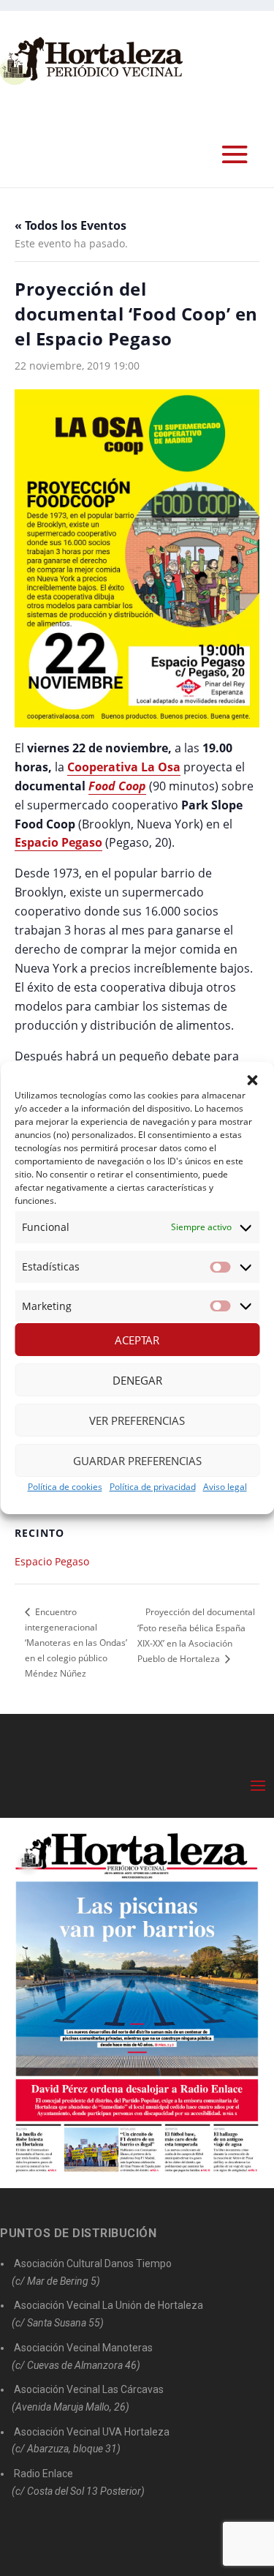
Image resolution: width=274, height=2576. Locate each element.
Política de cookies (65, 1487)
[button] (252, 1080)
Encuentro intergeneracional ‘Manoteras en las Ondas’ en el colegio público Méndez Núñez (76, 1643)
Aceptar (137, 1340)
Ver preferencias (137, 1420)
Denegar (137, 1380)
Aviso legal (225, 1487)
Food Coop (117, 786)
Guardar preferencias (137, 1461)
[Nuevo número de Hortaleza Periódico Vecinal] (137, 2003)
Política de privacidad (153, 1487)
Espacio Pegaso (52, 1561)
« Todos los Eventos (71, 225)
